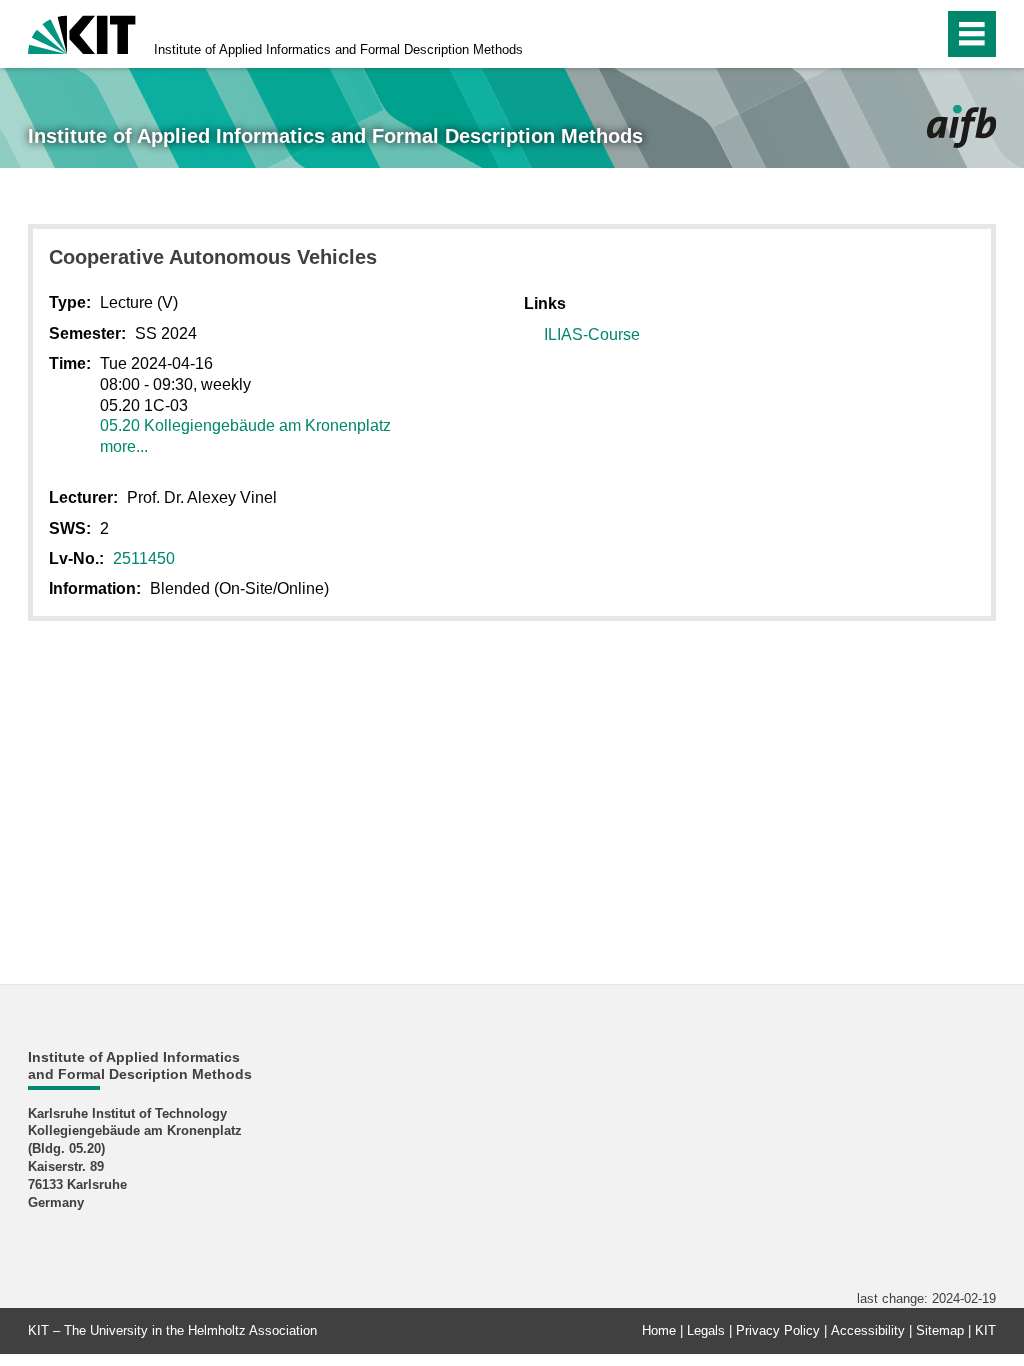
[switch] (885, 34)
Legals (706, 1330)
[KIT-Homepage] (82, 32)
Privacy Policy (778, 1330)
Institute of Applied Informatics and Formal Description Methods (338, 49)
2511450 (144, 558)
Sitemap (940, 1330)
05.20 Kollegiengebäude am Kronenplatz (245, 425)
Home (659, 1330)
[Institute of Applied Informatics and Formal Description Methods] (961, 126)
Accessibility (868, 1330)
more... (124, 446)
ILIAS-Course (592, 334)
